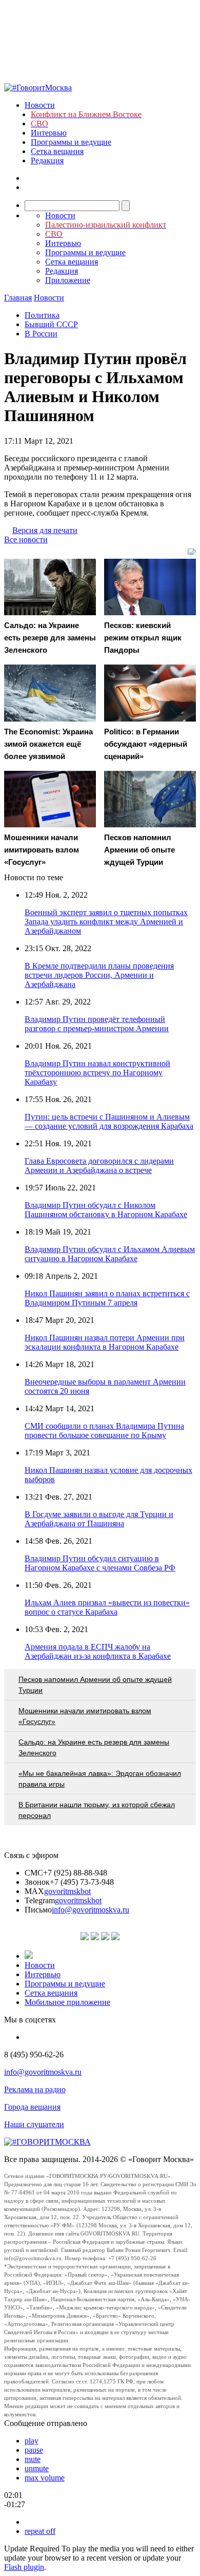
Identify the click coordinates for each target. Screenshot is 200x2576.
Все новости (26, 539)
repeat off (40, 2531)
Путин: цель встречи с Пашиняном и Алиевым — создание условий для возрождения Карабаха (109, 1121)
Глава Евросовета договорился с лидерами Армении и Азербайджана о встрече (99, 1166)
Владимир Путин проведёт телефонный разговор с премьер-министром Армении (97, 1024)
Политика (42, 315)
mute (33, 2459)
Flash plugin (24, 2567)
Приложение (68, 280)
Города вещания (32, 2107)
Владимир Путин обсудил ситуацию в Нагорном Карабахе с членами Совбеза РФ (100, 1563)
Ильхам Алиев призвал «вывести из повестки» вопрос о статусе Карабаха (107, 1607)
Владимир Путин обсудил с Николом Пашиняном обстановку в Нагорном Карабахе (106, 1210)
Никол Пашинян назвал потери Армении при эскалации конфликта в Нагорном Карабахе (105, 1342)
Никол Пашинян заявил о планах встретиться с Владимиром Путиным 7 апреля (107, 1298)
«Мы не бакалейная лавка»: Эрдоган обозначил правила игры (100, 1779)
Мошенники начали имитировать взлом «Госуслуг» (85, 1716)
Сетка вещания (57, 151)
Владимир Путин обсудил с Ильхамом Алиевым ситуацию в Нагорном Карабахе (110, 1254)
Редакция (47, 160)
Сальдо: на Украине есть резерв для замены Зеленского (94, 1747)
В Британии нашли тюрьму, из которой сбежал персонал (97, 1810)
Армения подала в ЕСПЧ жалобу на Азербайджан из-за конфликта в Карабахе (98, 1651)
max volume (45, 2478)
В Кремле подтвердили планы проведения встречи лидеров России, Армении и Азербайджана (99, 975)
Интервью (49, 133)
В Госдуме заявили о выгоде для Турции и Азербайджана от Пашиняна (99, 1519)
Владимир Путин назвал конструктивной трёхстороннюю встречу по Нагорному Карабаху (97, 1073)
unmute (37, 2468)
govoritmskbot (67, 1891)
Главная (18, 298)
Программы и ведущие (71, 142)
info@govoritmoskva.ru (91, 1910)
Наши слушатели (34, 2124)
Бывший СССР (51, 324)
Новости (40, 105)
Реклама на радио (35, 2089)
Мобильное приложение (67, 2002)
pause (34, 2450)
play (32, 2441)
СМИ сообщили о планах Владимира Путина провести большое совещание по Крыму (104, 1431)
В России (41, 334)
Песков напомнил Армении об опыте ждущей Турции (95, 1685)
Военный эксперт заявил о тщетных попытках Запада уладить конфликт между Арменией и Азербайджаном (106, 922)
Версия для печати (45, 530)
